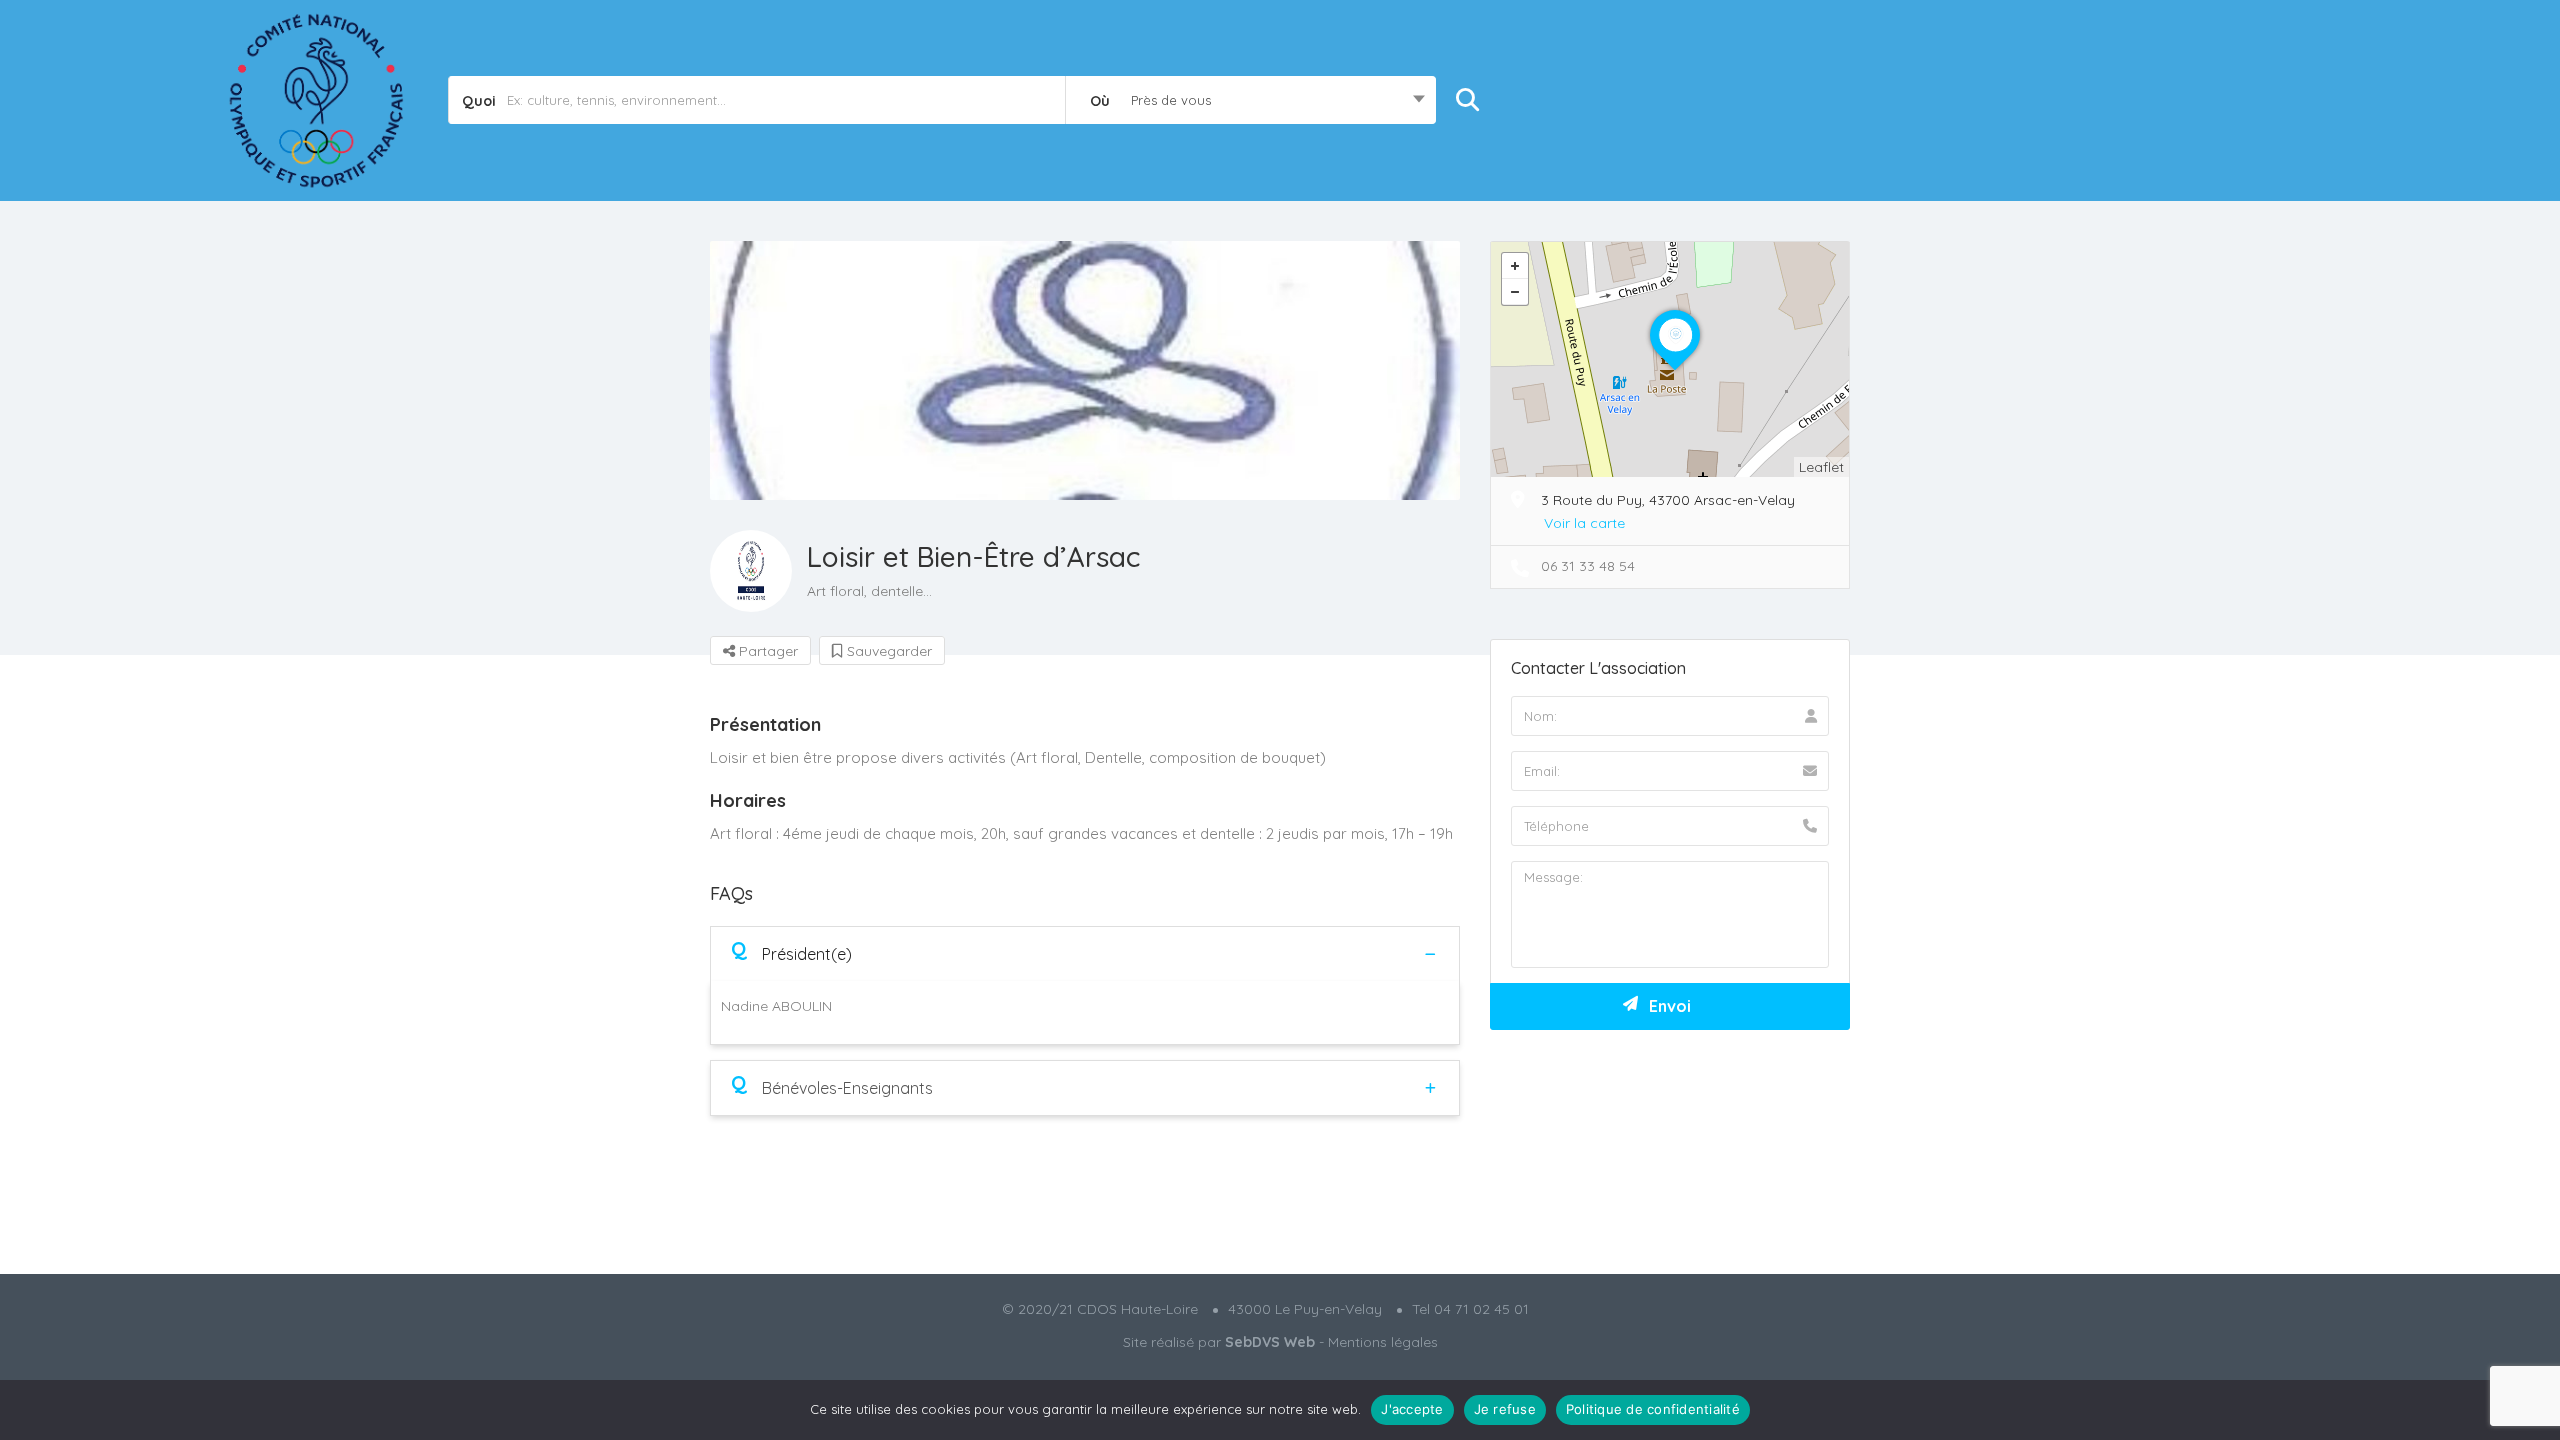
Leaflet (1821, 467)
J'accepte (1412, 1409)
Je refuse (1505, 1409)
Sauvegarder (887, 651)
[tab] (1085, 953)
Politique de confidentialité (1653, 1409)
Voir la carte (1584, 523)
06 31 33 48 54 (1588, 566)
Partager (766, 651)
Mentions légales (1383, 1342)
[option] (1085, 371)
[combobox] (1250, 100)
